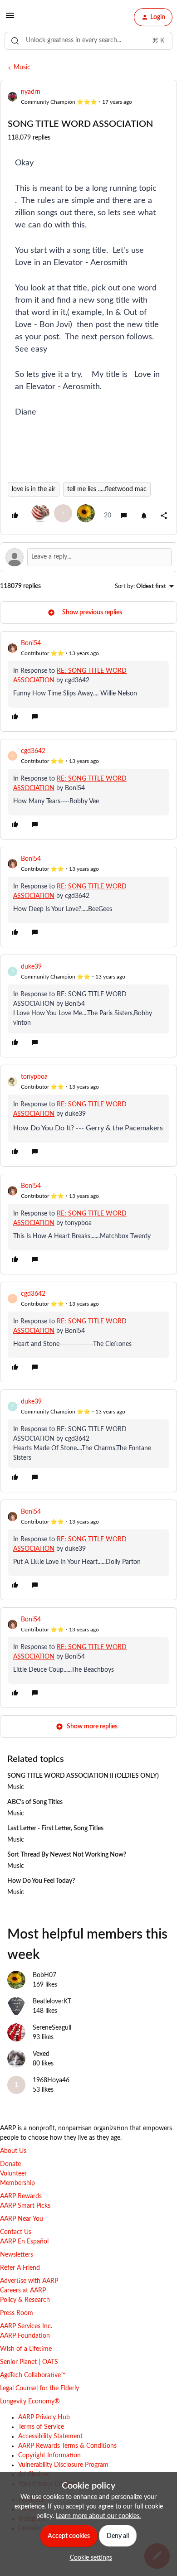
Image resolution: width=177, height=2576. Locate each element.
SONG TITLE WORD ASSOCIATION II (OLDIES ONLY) (83, 1776)
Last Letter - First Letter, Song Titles (55, 1828)
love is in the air (34, 489)
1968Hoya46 (51, 2080)
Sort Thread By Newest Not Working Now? (67, 1855)
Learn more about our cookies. (98, 2516)
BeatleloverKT (52, 2002)
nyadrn (31, 92)
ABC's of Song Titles (35, 1802)
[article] (88, 681)
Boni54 (31, 643)
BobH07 (44, 1975)
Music (22, 68)
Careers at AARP (23, 2291)
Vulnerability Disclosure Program (63, 2465)
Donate (10, 2164)
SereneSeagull (52, 2028)
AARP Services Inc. (26, 2326)
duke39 (31, 967)
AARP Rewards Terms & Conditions (67, 2446)
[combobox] (88, 41)
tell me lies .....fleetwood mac (107, 489)
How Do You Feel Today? (41, 1881)
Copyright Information (49, 2455)
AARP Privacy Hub (44, 2417)
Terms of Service (41, 2427)
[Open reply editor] (88, 557)
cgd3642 (33, 751)
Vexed (41, 2054)
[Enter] (15, 41)
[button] (10, 19)
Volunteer (13, 2174)
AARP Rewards (21, 2196)
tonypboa (34, 1077)
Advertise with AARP (29, 2281)
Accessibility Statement (50, 2436)
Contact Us (16, 2232)
